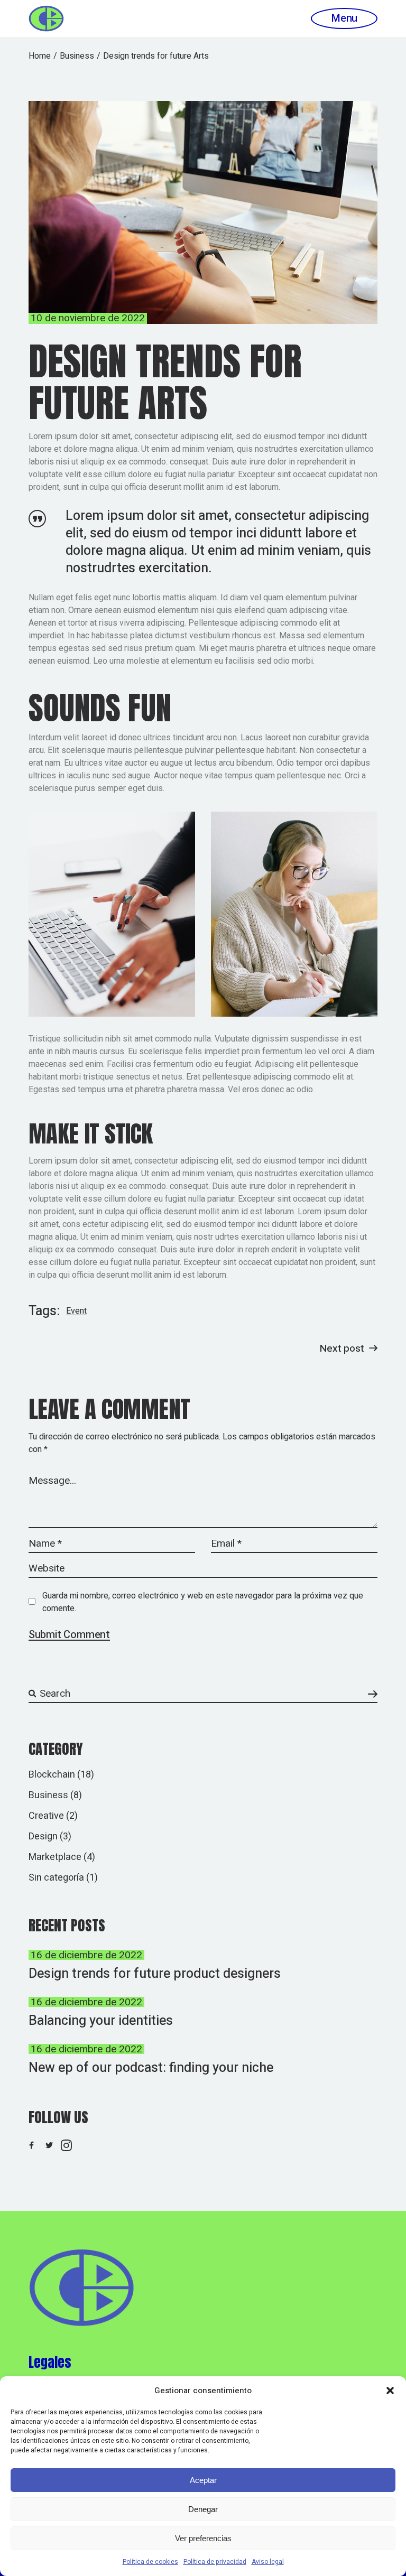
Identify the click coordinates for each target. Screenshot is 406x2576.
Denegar (203, 2509)
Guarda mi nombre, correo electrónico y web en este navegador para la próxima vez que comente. (203, 1602)
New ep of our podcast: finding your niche (151, 2068)
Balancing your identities (101, 2021)
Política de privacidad (215, 2562)
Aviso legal (268, 2562)
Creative (46, 1816)
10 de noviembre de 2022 (88, 318)
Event (76, 1311)
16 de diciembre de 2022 (86, 1955)
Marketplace (55, 1857)
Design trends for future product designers (155, 1974)
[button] (390, 2391)
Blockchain (52, 1775)
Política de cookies (150, 2562)
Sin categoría (56, 1878)
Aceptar (203, 2480)
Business (77, 56)
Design (43, 1836)
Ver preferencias (203, 2538)
